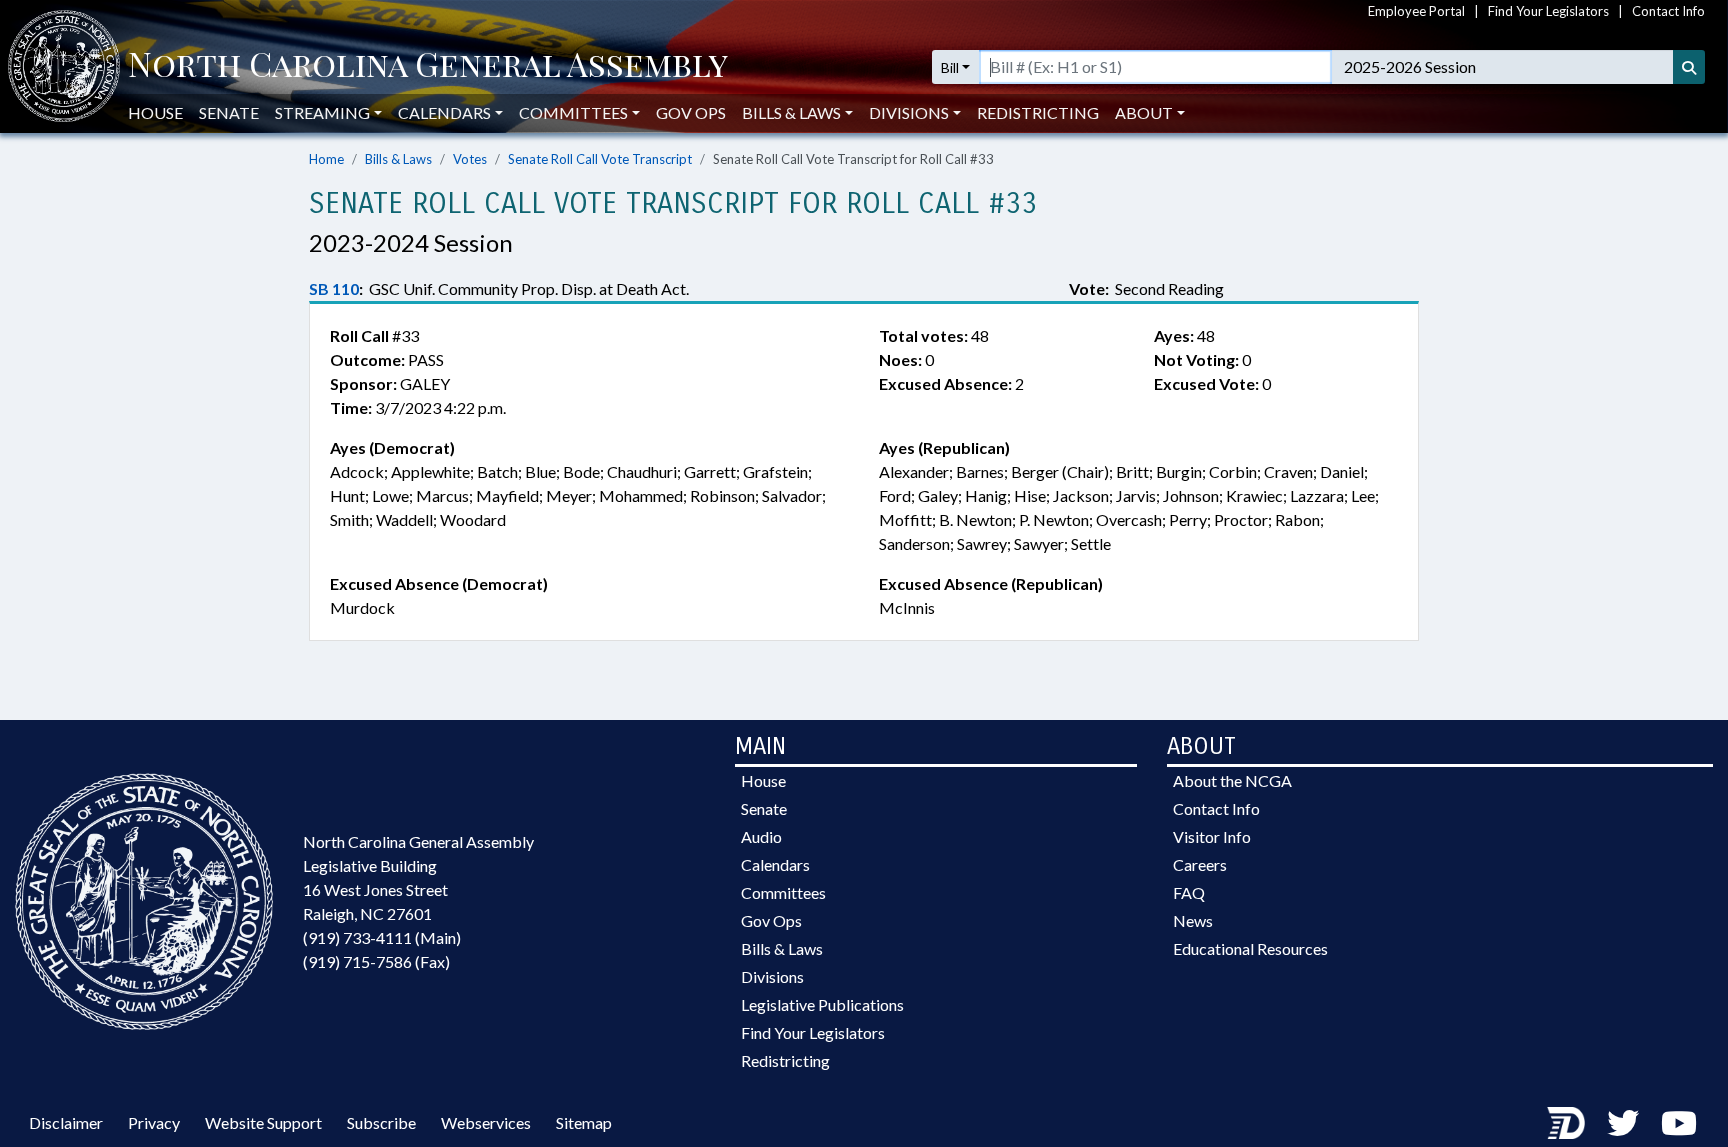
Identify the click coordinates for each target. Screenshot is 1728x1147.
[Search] (1689, 67)
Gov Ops (691, 112)
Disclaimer (66, 1122)
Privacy (154, 1122)
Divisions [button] (909, 112)
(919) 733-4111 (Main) (382, 937)
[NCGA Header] (428, 67)
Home (326, 159)
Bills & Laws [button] (791, 112)
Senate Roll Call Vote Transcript (600, 159)
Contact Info (1668, 11)
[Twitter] (1623, 1122)
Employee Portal (1416, 11)
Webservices (486, 1122)
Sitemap (584, 1122)
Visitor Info (1212, 836)
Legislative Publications (822, 1004)
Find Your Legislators (1548, 11)
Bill (950, 67)
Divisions (772, 976)
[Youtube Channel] (1679, 1122)
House (155, 112)
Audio (761, 836)
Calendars (775, 864)
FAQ (1189, 892)
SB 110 (334, 288)
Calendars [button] (444, 112)
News (1193, 920)
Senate (229, 112)
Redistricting (1038, 112)
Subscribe (381, 1122)
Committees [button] (573, 112)
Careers (1200, 864)
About (1144, 112)
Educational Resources (1250, 948)
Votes (470, 159)
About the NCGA (1232, 780)
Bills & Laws (398, 159)
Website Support (263, 1122)
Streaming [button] (322, 112)
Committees (783, 892)
